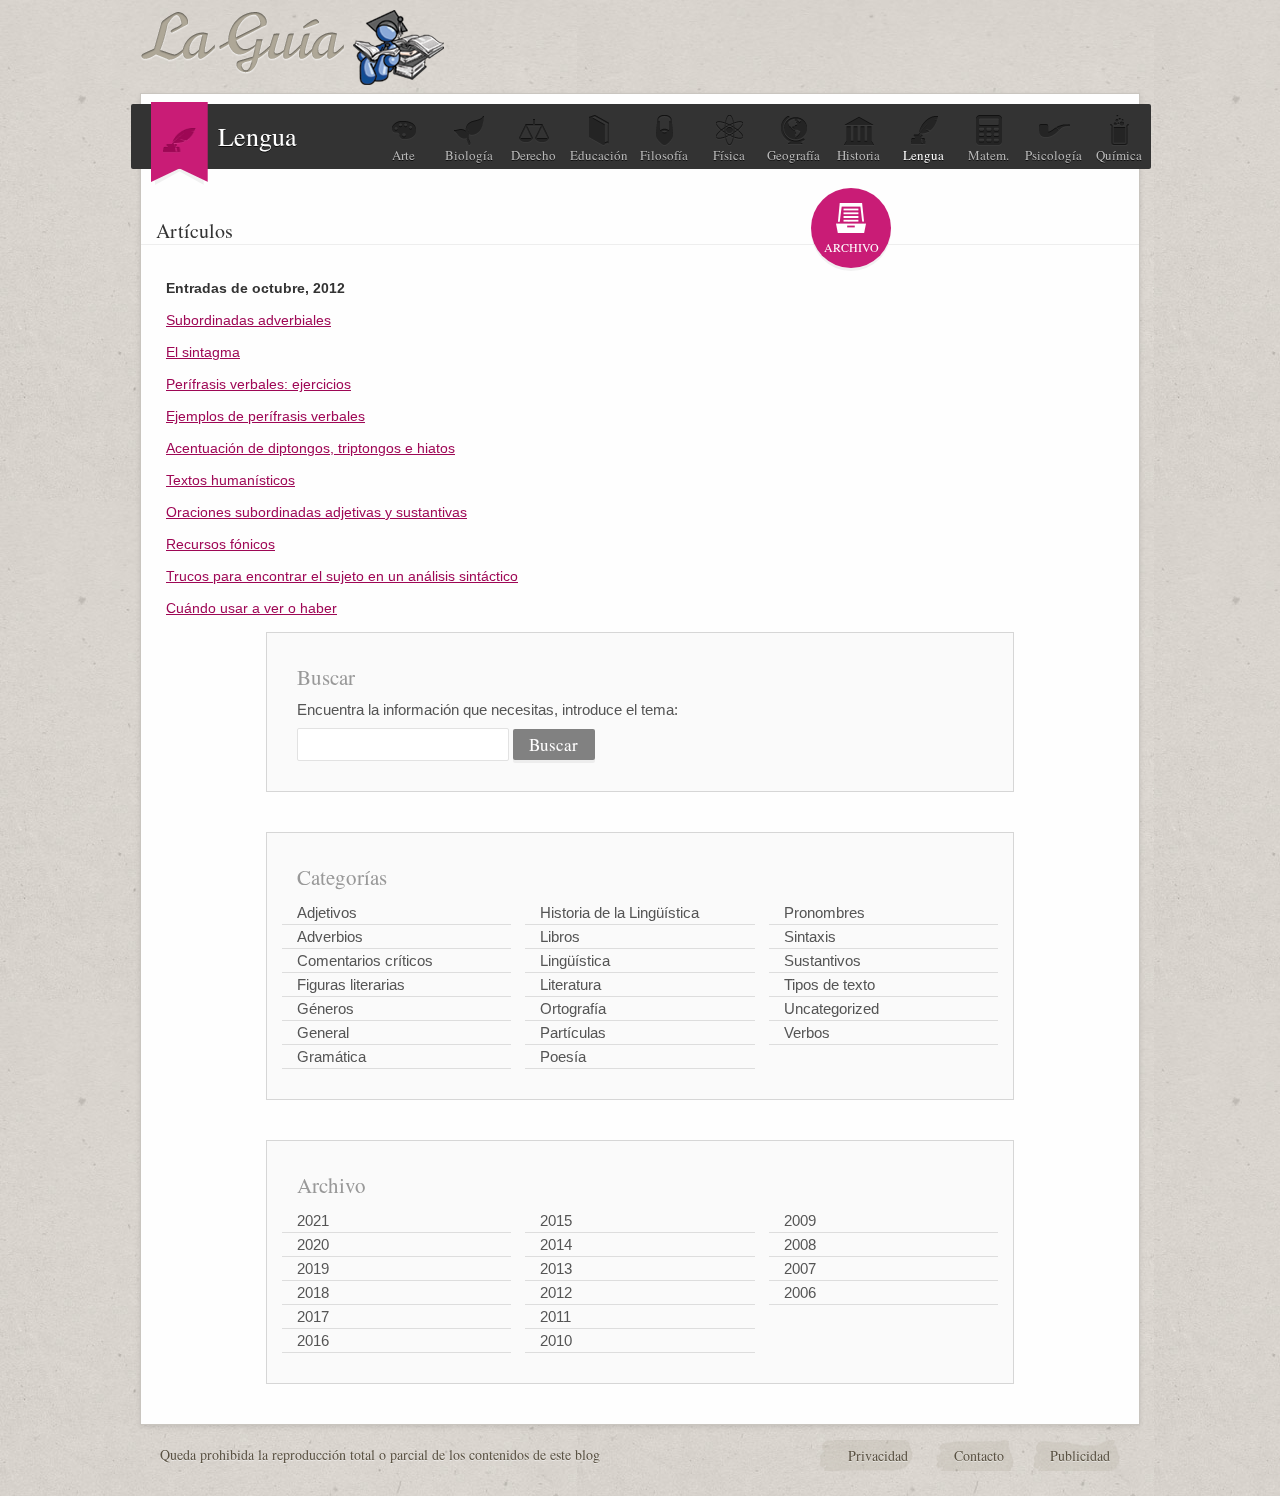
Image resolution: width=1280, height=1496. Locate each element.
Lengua (923, 155)
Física (729, 155)
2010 (556, 1340)
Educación (599, 155)
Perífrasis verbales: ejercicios (258, 384)
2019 (313, 1268)
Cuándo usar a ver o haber (251, 608)
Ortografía (573, 1008)
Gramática (331, 1056)
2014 (556, 1244)
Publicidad (1080, 1455)
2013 (556, 1268)
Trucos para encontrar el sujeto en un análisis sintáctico (342, 576)
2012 (556, 1292)
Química (1119, 155)
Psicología (1053, 155)
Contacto (979, 1455)
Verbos (807, 1032)
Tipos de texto (829, 984)
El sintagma (203, 352)
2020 (313, 1244)
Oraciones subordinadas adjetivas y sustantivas (316, 512)
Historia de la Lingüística (619, 912)
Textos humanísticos (230, 480)
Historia (858, 155)
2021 (313, 1220)
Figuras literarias (351, 984)
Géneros (325, 1008)
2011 (555, 1316)
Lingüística (575, 960)
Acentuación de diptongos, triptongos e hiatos (310, 448)
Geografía (793, 155)
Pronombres (824, 912)
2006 (800, 1292)
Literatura (570, 984)
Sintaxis (810, 936)
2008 (800, 1244)
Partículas (573, 1032)
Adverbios (330, 936)
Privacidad (878, 1455)
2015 (556, 1220)
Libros (560, 936)
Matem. (988, 155)
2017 (313, 1316)
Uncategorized (831, 1008)
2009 (800, 1220)
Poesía (563, 1056)
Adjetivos (327, 912)
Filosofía (664, 155)
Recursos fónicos (220, 544)
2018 (313, 1292)
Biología (469, 155)
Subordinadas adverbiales (248, 320)
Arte (403, 155)
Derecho (533, 155)
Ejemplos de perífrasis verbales (265, 416)
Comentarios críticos (365, 960)
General (323, 1032)
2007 (800, 1268)
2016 (313, 1340)
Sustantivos (822, 960)
